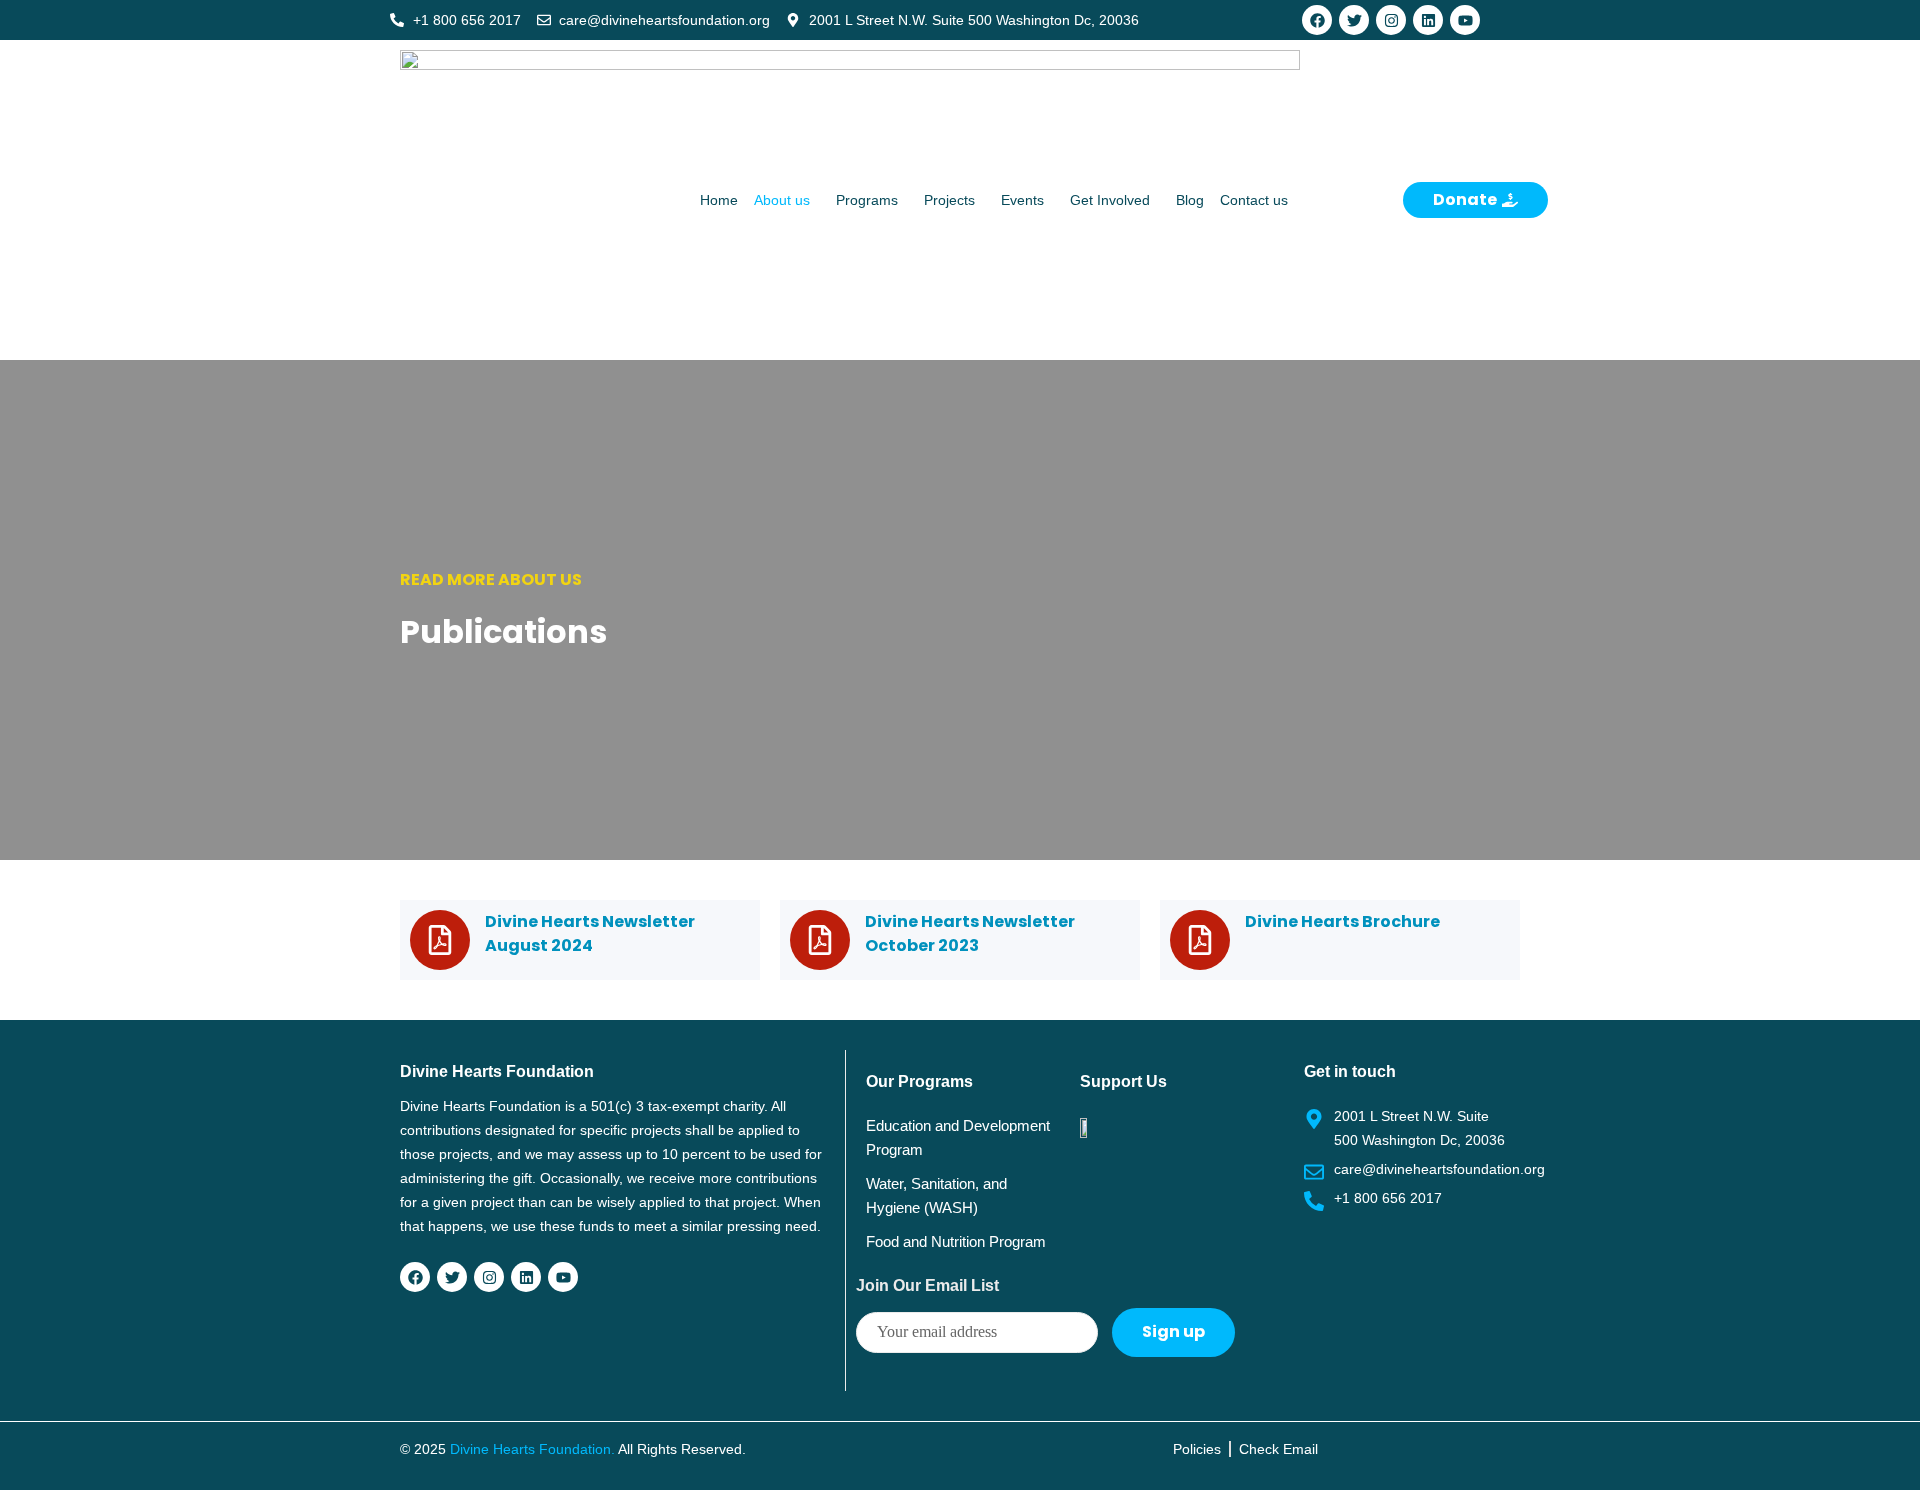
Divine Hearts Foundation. (532, 1449)
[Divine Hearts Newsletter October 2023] (820, 940)
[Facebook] (1317, 20)
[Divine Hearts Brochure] (1200, 940)
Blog (1190, 200)
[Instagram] (1391, 20)
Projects (949, 200)
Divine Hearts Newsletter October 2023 (970, 933)
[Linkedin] (1428, 20)
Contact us (1254, 200)
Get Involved (1110, 200)
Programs (867, 200)
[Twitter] (1354, 20)
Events (1022, 200)
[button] (787, 200)
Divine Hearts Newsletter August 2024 (590, 933)
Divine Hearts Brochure (1342, 921)
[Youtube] (1465, 20)
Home (719, 200)
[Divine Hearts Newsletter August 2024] (440, 940)
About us (782, 200)
